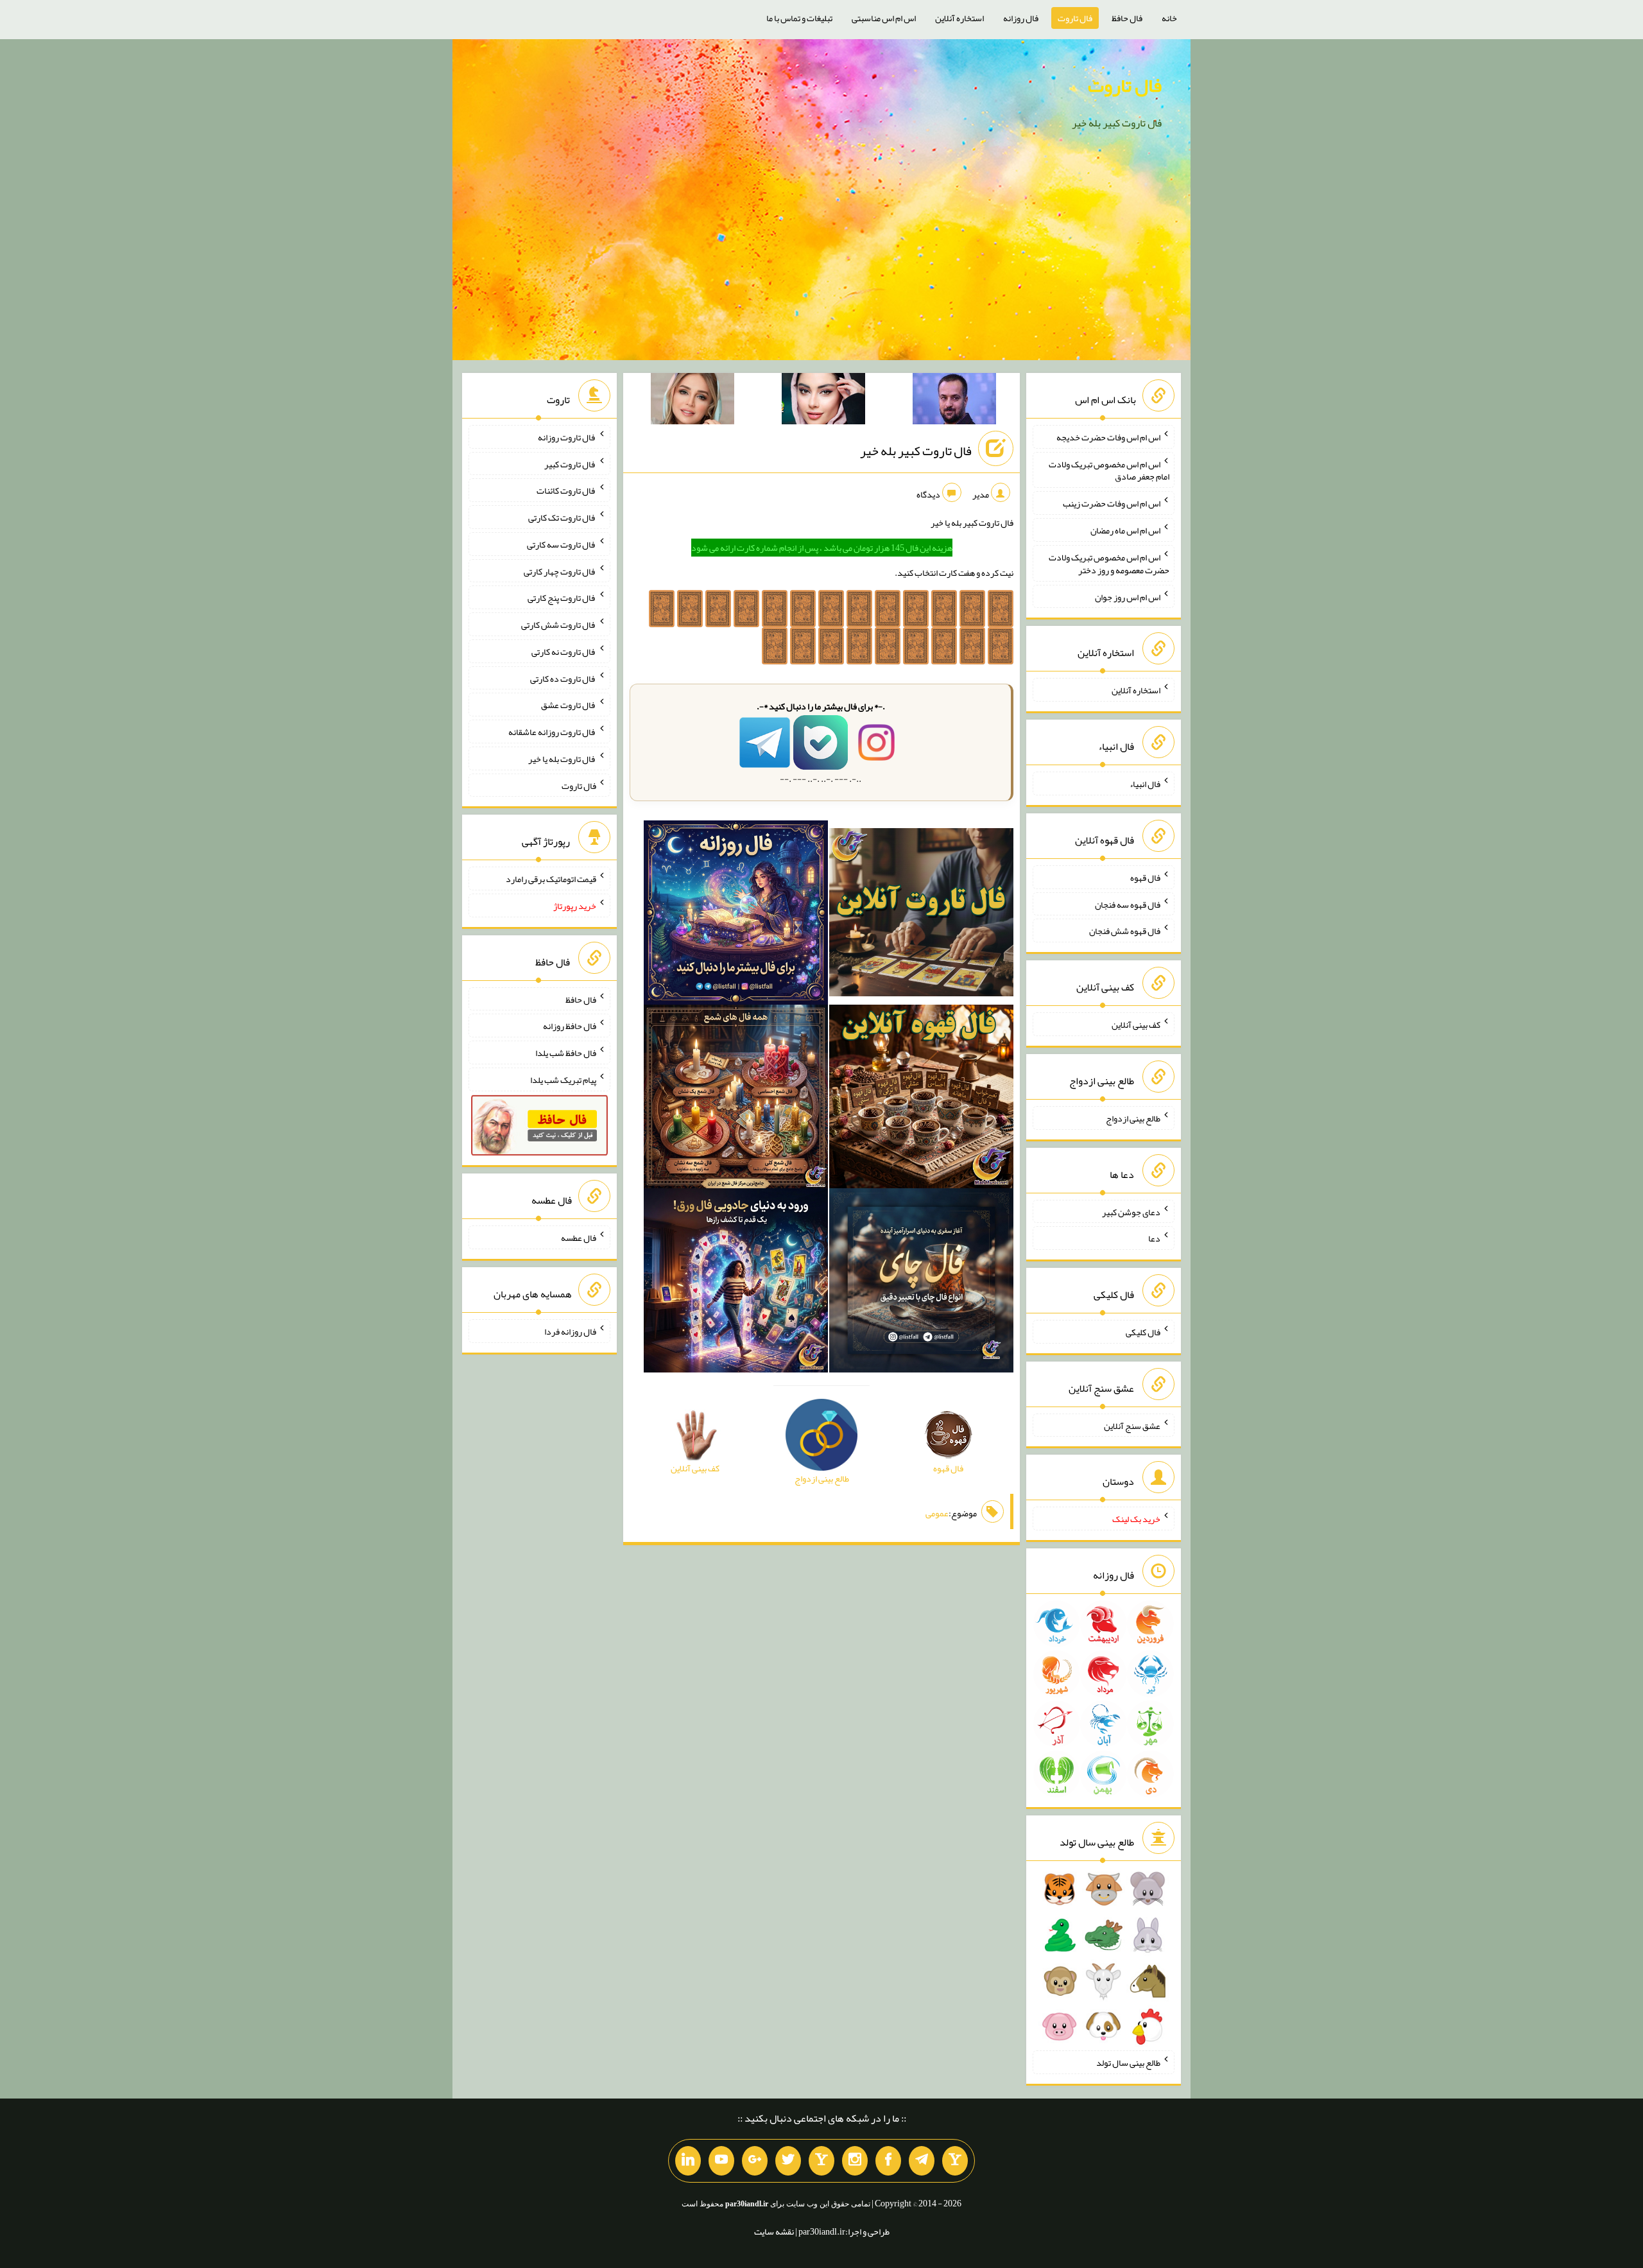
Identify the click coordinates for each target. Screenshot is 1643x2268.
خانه (1169, 18)
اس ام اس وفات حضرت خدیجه (1108, 437)
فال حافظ (1127, 18)
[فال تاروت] (921, 915)
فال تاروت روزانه (567, 437)
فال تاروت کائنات (566, 490)
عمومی (937, 1513)
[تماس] (821, 2161)
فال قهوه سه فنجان (1128, 904)
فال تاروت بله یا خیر (562, 759)
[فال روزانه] (736, 915)
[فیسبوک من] (888, 2161)
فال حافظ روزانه (570, 1026)
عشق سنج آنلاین (1132, 1425)
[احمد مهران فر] (954, 401)
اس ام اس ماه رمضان (1125, 530)
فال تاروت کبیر (570, 463)
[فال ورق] (736, 1283)
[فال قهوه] (921, 1099)
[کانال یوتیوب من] (721, 2161)
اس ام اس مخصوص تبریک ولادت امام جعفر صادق (1109, 470)
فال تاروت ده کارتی (563, 678)
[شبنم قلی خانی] (692, 401)
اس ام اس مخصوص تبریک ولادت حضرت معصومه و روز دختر (1109, 564)
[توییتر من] (788, 2161)
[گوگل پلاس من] (755, 2161)
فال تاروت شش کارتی (559, 625)
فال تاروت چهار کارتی (560, 571)
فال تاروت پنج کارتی (562, 598)
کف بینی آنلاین (1136, 1025)
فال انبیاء (1145, 784)
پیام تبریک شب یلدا (563, 1080)
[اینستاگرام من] (855, 2161)
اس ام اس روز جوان (1128, 596)
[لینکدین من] (688, 2161)
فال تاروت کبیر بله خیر (916, 451)
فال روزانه (1021, 18)
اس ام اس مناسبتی (884, 18)
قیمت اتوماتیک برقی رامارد (551, 879)
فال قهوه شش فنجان (1125, 931)
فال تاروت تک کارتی (562, 517)
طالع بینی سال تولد (1128, 2063)
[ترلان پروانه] (823, 401)
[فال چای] (921, 1283)
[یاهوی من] (955, 2161)
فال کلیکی (1143, 1332)
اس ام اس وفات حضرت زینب (1112, 503)
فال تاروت (1075, 18)
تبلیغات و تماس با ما (799, 18)
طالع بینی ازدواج (1133, 1118)
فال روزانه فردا (570, 1331)
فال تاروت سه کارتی (562, 544)
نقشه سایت (774, 2231)
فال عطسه (579, 1238)
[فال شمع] (736, 1099)
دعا (1154, 1238)
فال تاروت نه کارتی (564, 652)
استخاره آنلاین (959, 18)
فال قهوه (1145, 878)
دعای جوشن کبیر (1131, 1211)
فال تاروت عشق (569, 705)
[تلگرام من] (922, 2161)
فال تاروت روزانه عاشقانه (552, 732)
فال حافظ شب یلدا (566, 1053)
